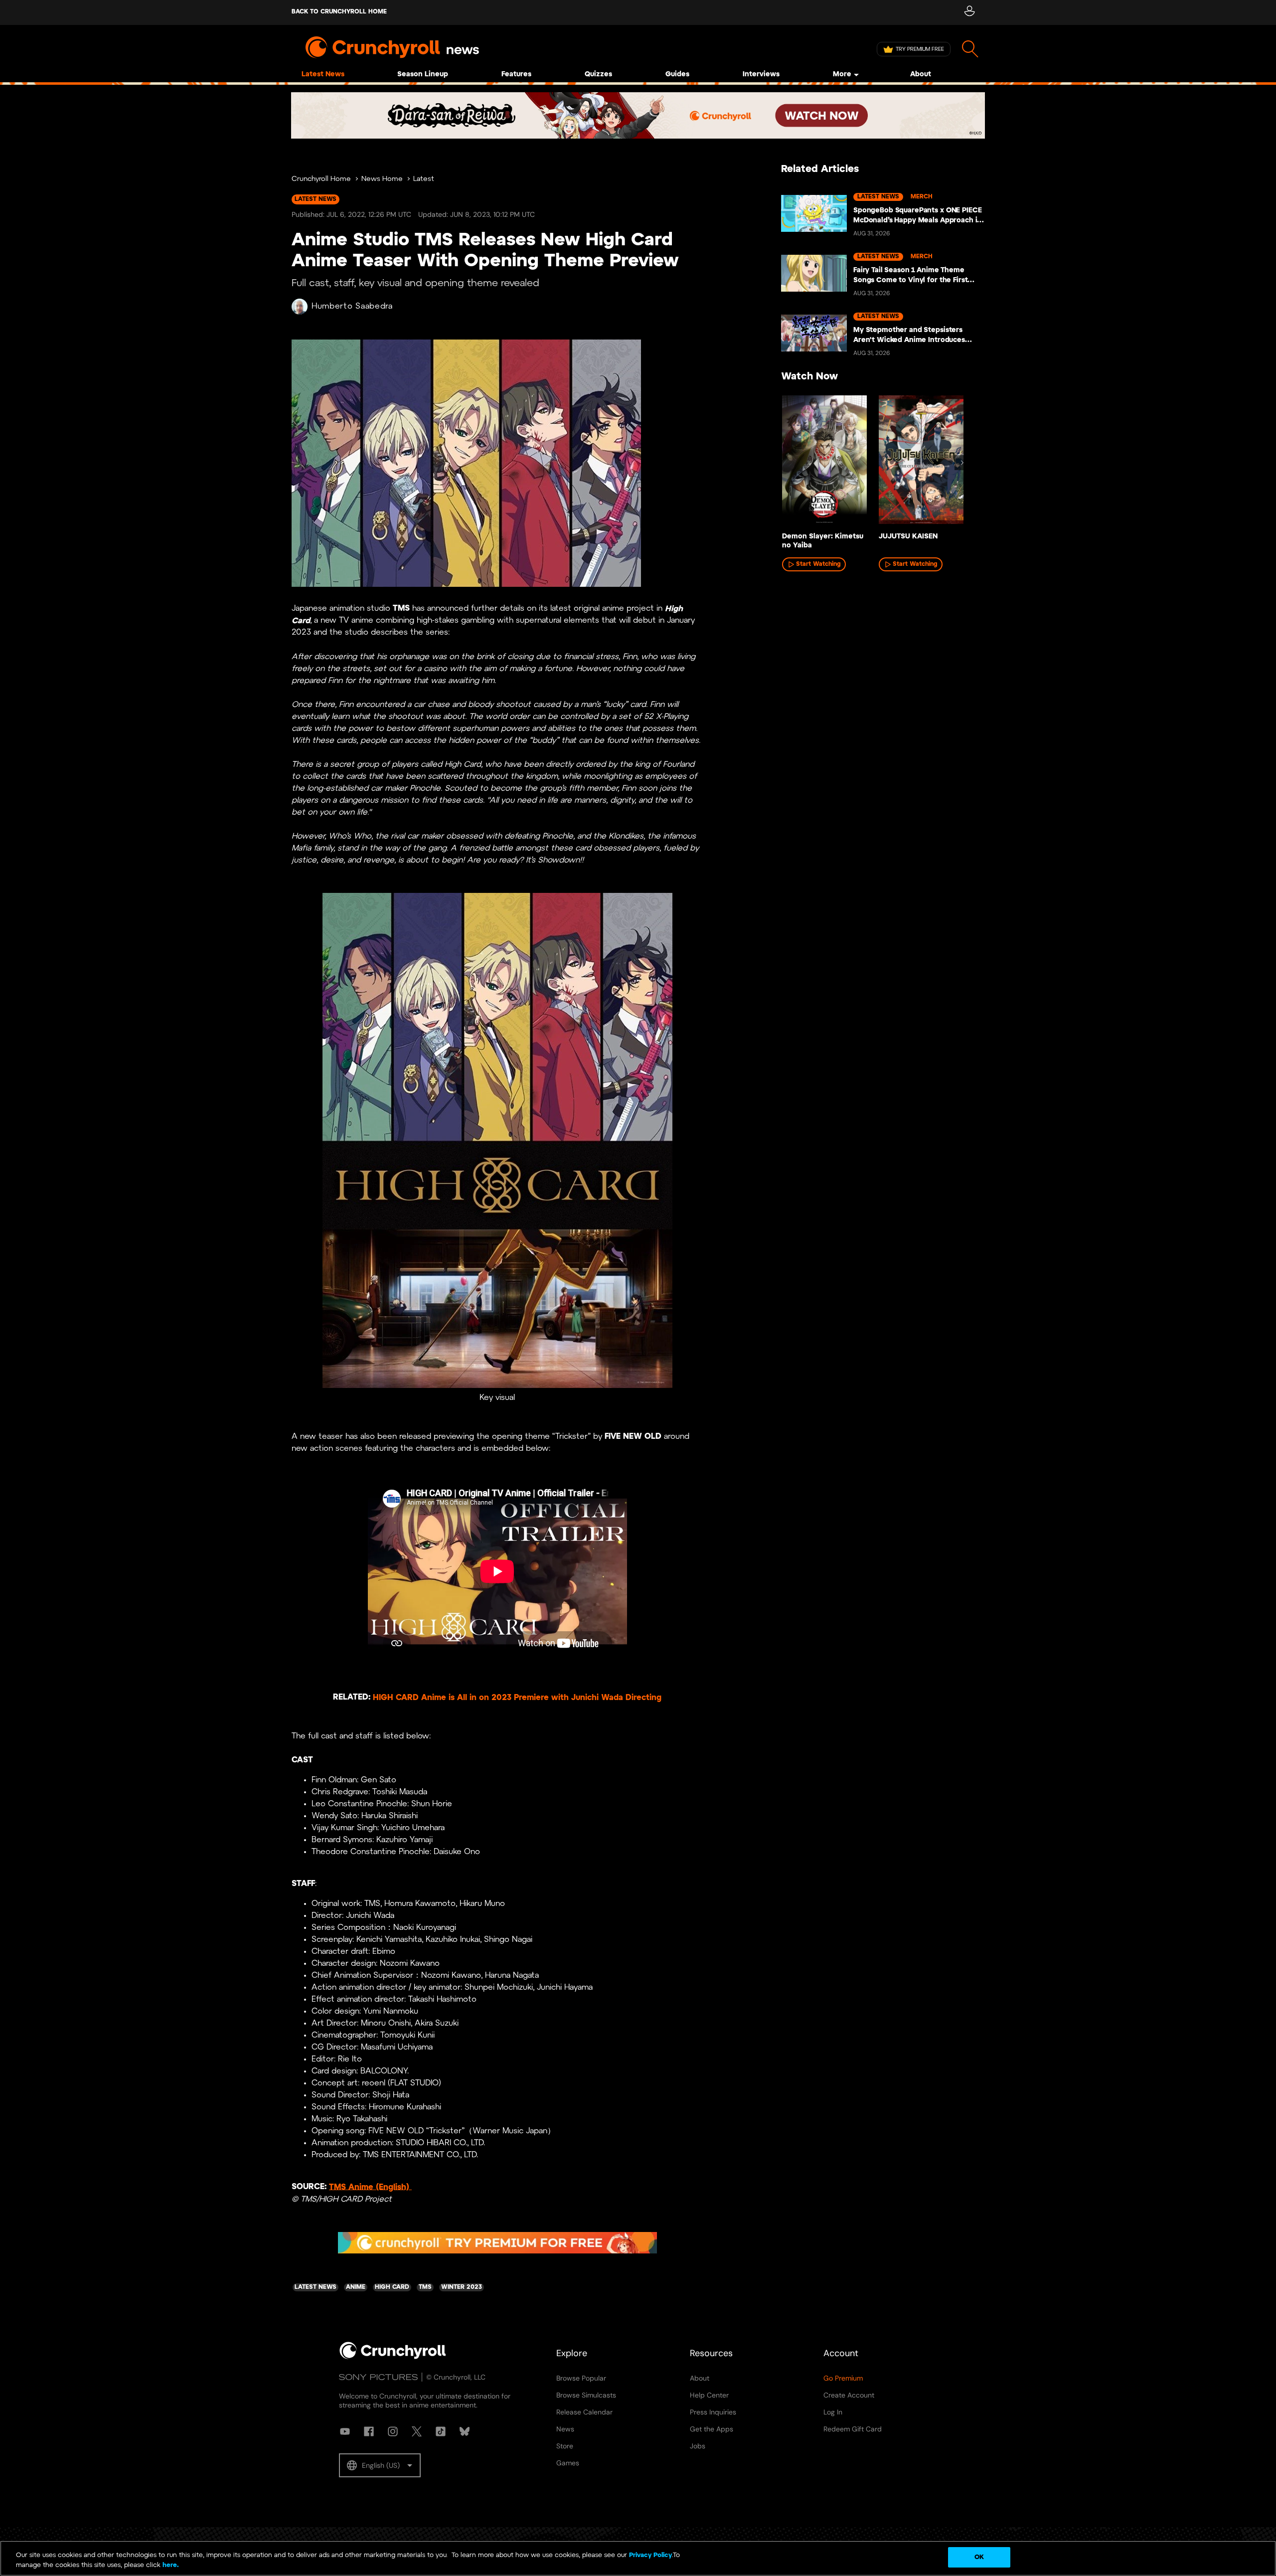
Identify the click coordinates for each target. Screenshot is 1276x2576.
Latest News (323, 75)
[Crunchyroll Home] (393, 2357)
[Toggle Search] (970, 49)
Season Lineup (423, 75)
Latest (424, 179)
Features (516, 75)
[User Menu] (969, 12)
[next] (962, 463)
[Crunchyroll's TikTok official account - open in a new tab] (441, 2431)
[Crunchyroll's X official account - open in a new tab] (417, 2431)
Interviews (761, 75)
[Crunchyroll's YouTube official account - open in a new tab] (345, 2431)
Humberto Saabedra (352, 306)
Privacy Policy (650, 2555)
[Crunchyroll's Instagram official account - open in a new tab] (393, 2431)
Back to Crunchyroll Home (339, 12)
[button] (380, 2465)
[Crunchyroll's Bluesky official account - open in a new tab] (465, 2431)
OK (979, 2557)
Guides (677, 75)
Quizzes (598, 75)
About (921, 75)
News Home (382, 179)
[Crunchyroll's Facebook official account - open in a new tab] (369, 2431)
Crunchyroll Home (321, 179)
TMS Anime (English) (370, 2187)
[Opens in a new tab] (638, 115)
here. (170, 2565)
